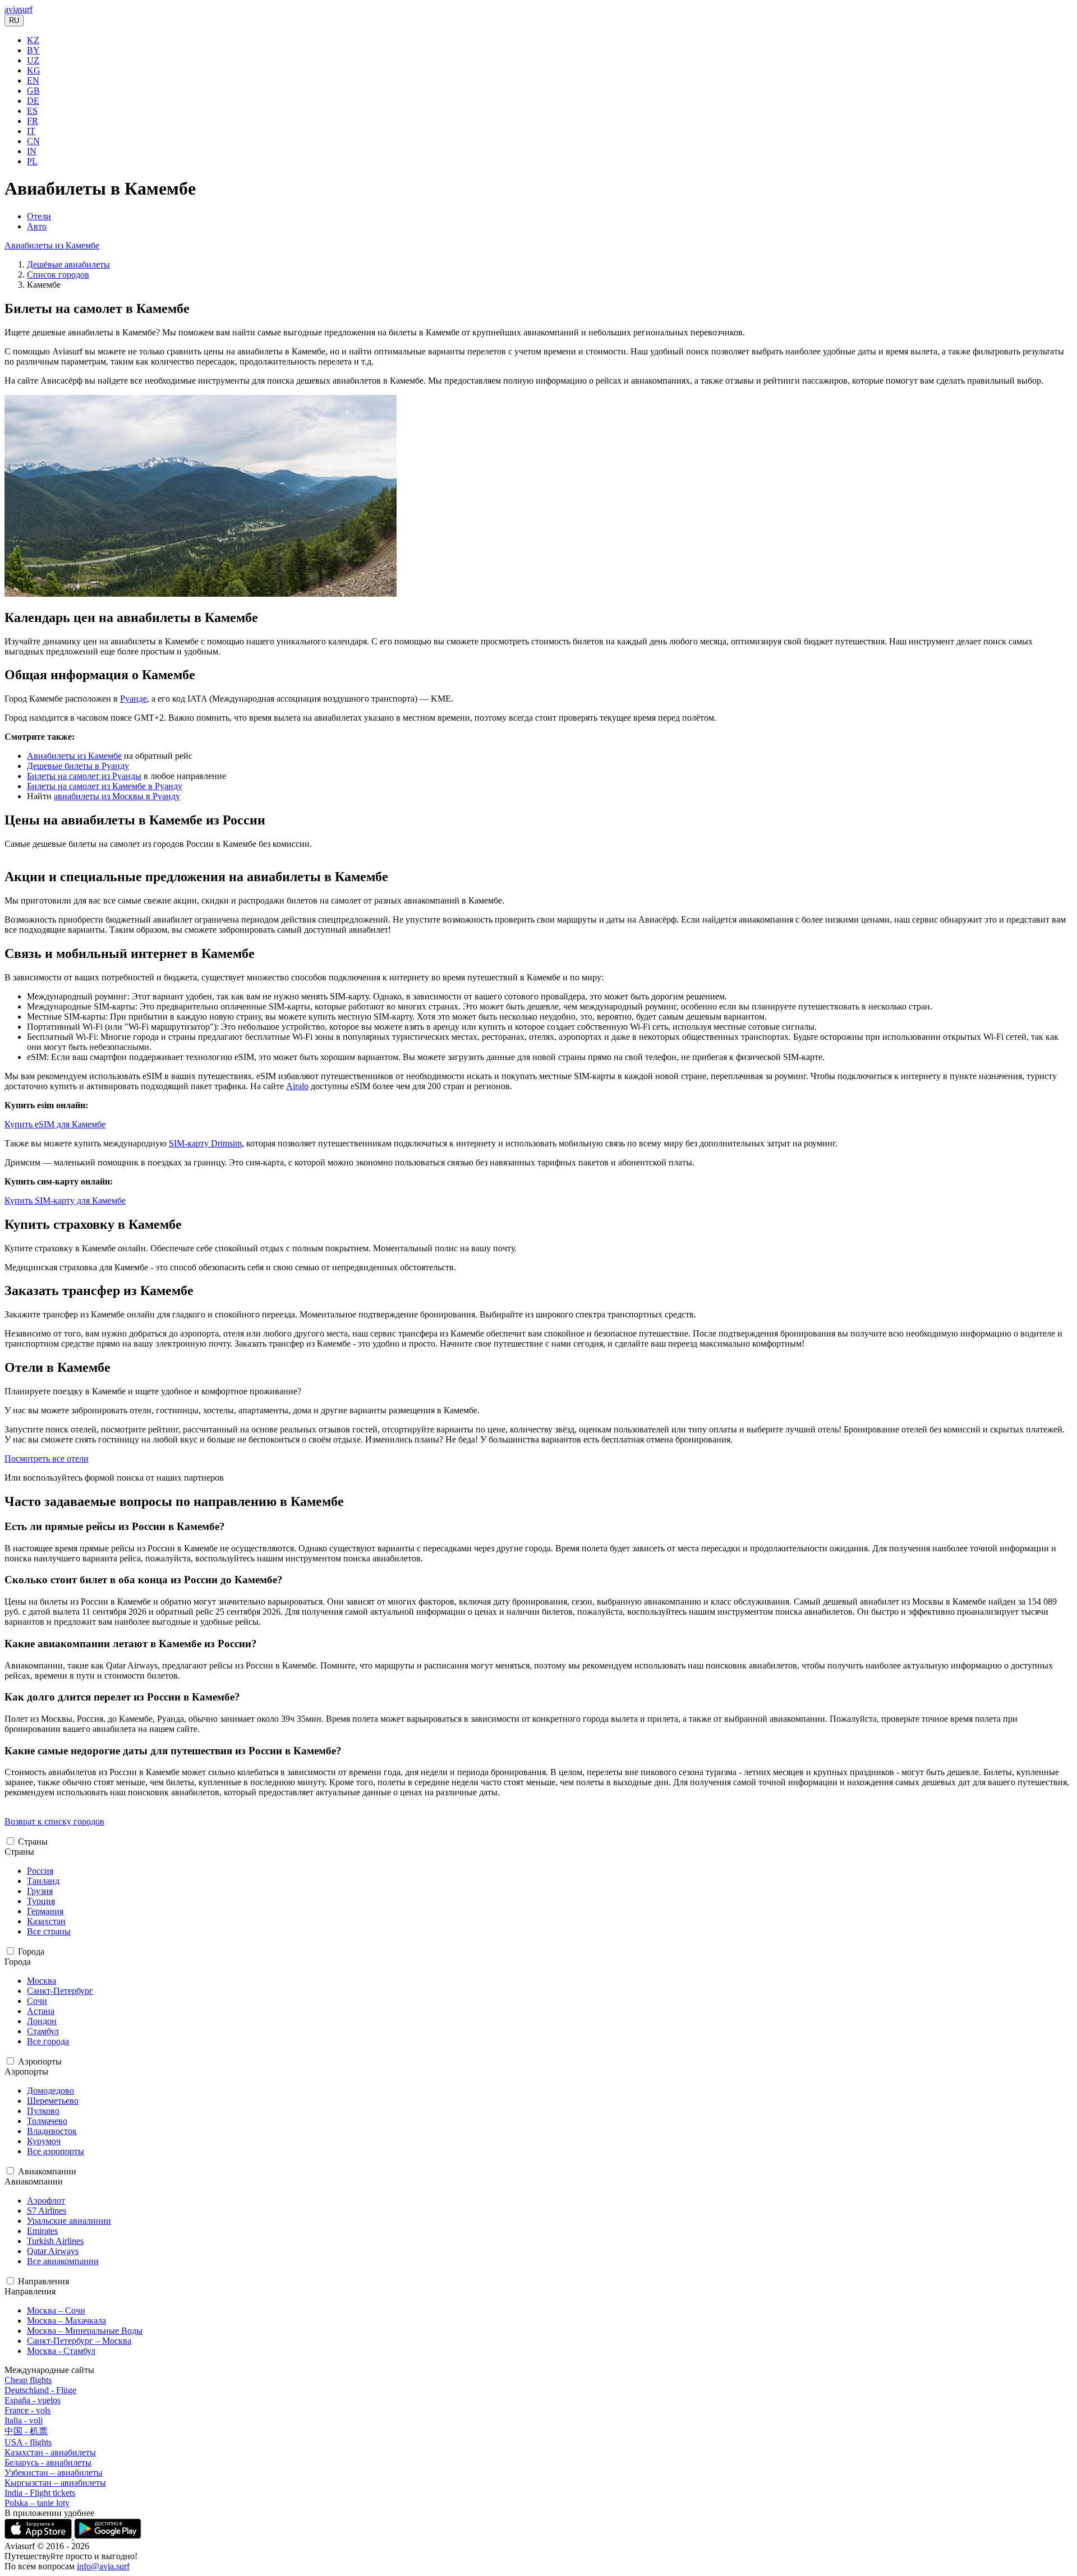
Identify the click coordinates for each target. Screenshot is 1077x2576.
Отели (39, 216)
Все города (48, 2041)
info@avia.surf (103, 2566)
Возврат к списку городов (54, 1821)
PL (32, 161)
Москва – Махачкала (66, 2321)
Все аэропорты (56, 2151)
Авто (37, 226)
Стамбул (43, 2031)
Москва (42, 1981)
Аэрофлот (46, 2201)
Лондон (42, 2021)
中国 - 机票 (26, 2431)
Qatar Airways (53, 2251)
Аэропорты (40, 2061)
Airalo (297, 1086)
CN (33, 141)
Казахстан (46, 1921)
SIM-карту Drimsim (205, 1143)
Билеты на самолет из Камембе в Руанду (105, 786)
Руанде (134, 699)
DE (33, 101)
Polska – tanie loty (37, 2503)
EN (33, 80)
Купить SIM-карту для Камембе (65, 1201)
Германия (45, 1911)
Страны (33, 1842)
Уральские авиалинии (69, 2221)
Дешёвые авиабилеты (68, 264)
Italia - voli (24, 2420)
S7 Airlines (47, 2211)
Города (31, 1951)
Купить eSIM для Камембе (55, 1124)
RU (14, 20)
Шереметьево (53, 2101)
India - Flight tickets (40, 2493)
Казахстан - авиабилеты (50, 2452)
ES (32, 111)
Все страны (49, 1931)
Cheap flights (28, 2380)
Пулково (43, 2111)
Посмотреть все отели (47, 1458)
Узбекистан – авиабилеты (54, 2473)
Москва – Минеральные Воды (85, 2331)
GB (33, 91)
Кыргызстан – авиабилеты (55, 2483)
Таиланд (43, 1881)
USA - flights (28, 2442)
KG (34, 70)
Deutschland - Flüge (40, 2390)
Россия (40, 1871)
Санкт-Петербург (60, 1991)
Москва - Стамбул (61, 2351)
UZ (33, 60)
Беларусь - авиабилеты (48, 2462)
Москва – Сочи (56, 2310)
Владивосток (52, 2131)
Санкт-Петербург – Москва (79, 2341)
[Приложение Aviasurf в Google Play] (108, 2536)
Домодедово (50, 2091)
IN (32, 151)
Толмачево (47, 2121)
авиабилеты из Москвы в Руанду (117, 796)
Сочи (37, 2001)
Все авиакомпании (63, 2261)
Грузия (40, 1891)
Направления (43, 2281)
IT (31, 131)
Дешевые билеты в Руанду (78, 766)
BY (33, 50)
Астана (41, 2011)
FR (33, 121)
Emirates (42, 2231)
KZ (33, 40)
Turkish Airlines (55, 2241)
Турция (41, 1901)
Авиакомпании (47, 2171)
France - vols (27, 2410)
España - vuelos (33, 2400)
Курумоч (44, 2141)
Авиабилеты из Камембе (52, 245)
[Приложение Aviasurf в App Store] (39, 2536)
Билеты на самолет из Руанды (84, 776)
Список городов (58, 275)
